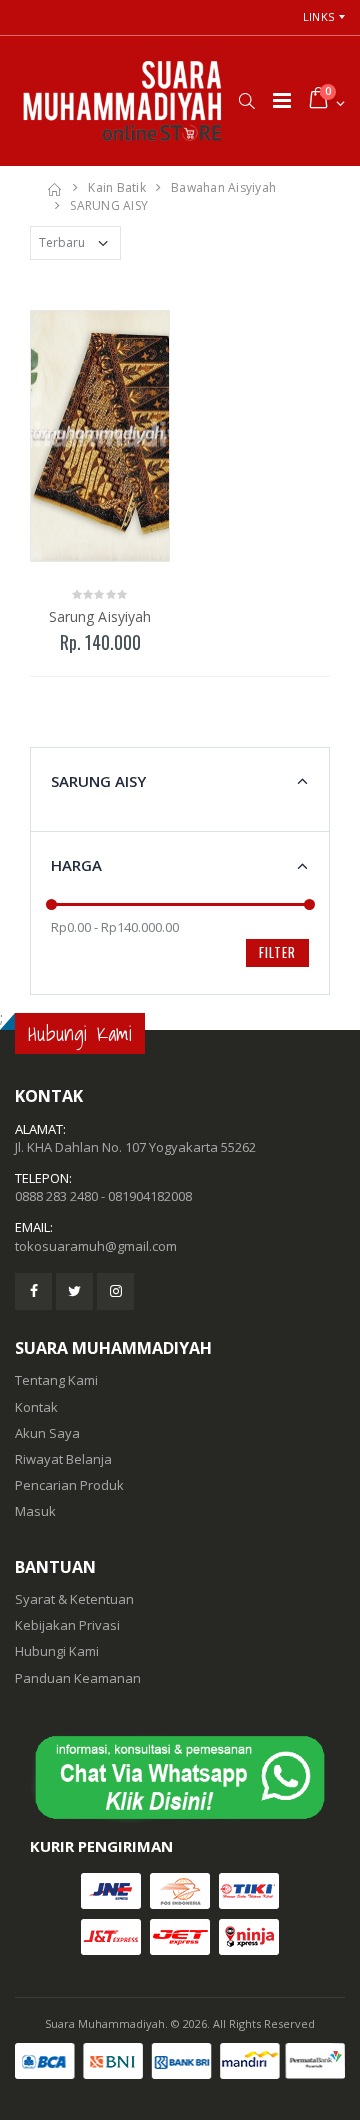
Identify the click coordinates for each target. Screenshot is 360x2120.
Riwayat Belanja (63, 1459)
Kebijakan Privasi (67, 1625)
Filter (277, 952)
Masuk (35, 1511)
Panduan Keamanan (78, 1678)
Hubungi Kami (57, 1651)
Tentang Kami (56, 1380)
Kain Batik (117, 187)
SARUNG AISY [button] (98, 781)
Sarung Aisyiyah (100, 616)
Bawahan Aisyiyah (223, 187)
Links (318, 16)
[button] (246, 101)
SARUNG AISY (109, 205)
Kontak (36, 1407)
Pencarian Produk (69, 1485)
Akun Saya (47, 1433)
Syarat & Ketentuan (74, 1599)
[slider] (51, 904)
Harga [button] (76, 865)
